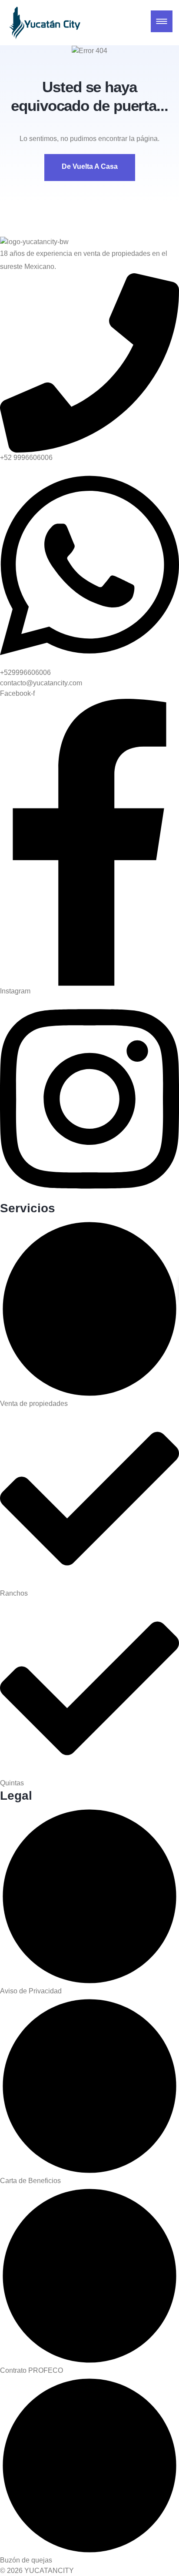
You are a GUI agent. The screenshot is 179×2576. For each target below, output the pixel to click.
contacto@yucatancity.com (41, 683)
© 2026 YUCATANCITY (37, 2571)
